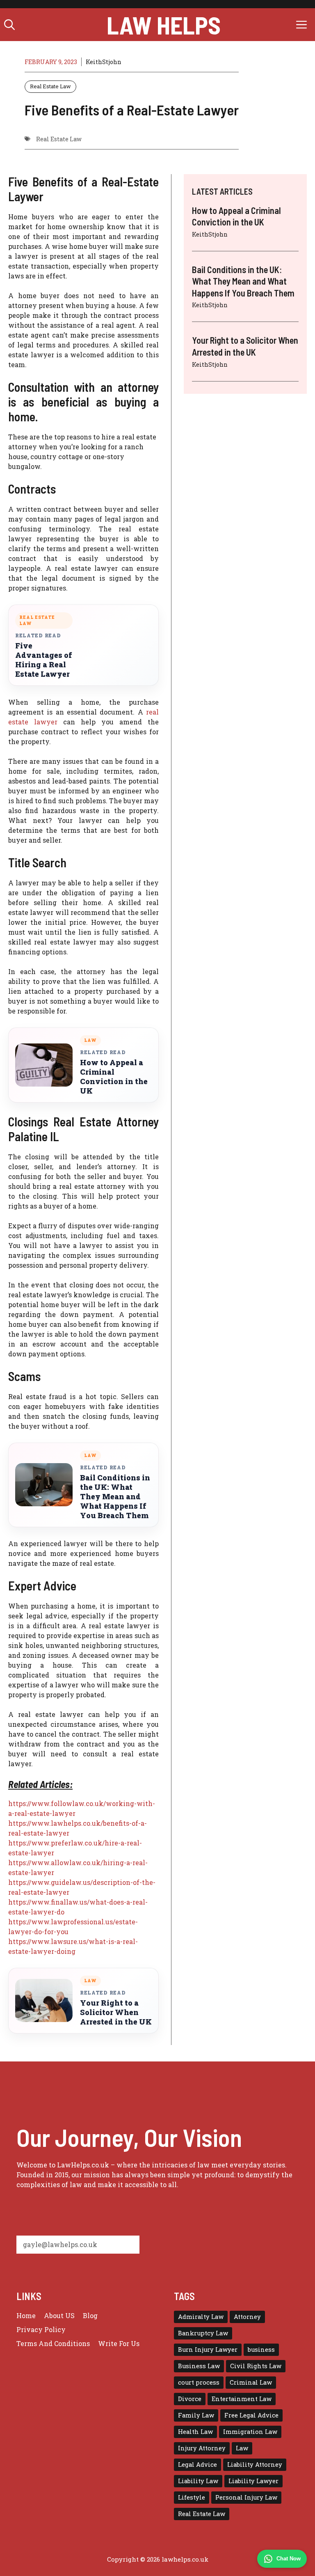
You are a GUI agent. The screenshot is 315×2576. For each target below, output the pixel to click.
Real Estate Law (50, 86)
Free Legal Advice (251, 2415)
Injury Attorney (202, 2448)
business (261, 2350)
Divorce (190, 2399)
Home (26, 2315)
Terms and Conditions (53, 2343)
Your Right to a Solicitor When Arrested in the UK (116, 2012)
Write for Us (119, 2343)
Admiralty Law (201, 2317)
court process (199, 2382)
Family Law (196, 2415)
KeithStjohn (104, 62)
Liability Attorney (255, 2465)
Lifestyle (192, 2497)
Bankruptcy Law (203, 2333)
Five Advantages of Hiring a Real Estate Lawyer (44, 660)
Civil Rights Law (256, 2366)
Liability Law (198, 2481)
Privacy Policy (41, 2329)
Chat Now (289, 2559)
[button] (9, 25)
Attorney (247, 2317)
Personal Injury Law (246, 2497)
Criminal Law (251, 2382)
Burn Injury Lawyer (208, 2350)
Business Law (199, 2366)
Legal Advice (197, 2465)
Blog (90, 2315)
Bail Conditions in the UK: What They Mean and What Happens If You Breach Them (115, 1497)
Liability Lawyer (253, 2481)
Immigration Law (250, 2432)
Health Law (195, 2432)
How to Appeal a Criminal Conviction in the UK (114, 1077)
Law (242, 2448)
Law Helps (164, 25)
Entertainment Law (242, 2399)
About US (59, 2315)
